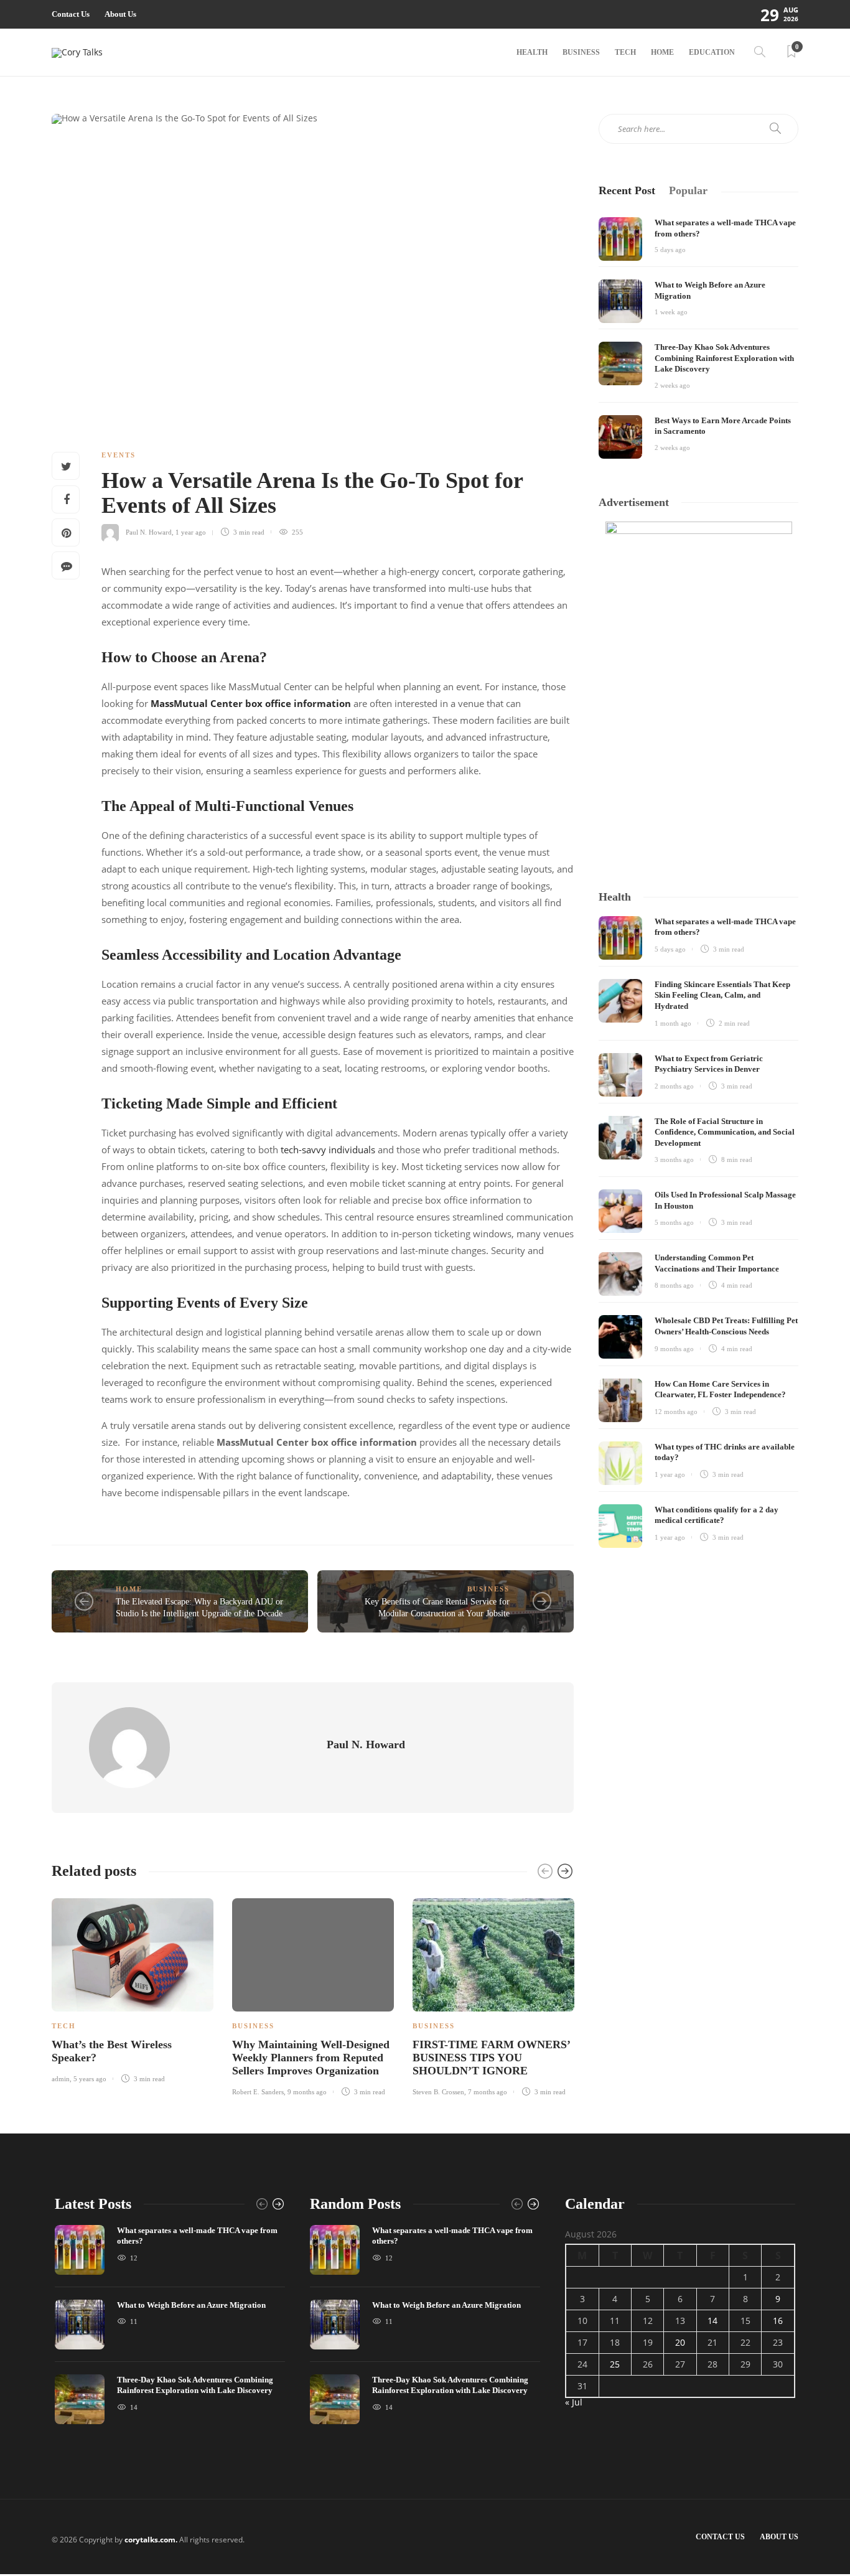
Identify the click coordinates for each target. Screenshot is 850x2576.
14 (712, 2321)
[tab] (627, 191)
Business (581, 52)
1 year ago (191, 532)
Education (712, 52)
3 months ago (674, 1159)
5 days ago (670, 250)
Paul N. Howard (149, 532)
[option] (133, 1988)
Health (532, 52)
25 (615, 2364)
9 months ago (307, 2092)
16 (778, 2321)
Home (662, 52)
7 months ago (488, 2092)
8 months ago (674, 1285)
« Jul (574, 2402)
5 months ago (674, 1222)
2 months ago (674, 1086)
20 (680, 2342)
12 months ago (676, 1412)
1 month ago (673, 1023)
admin (61, 2079)
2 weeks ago (672, 385)
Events (119, 455)
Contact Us (71, 14)
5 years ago (90, 2079)
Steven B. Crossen (438, 2092)
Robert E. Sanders (258, 2092)
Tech (625, 52)
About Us (120, 14)
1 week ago (671, 312)
